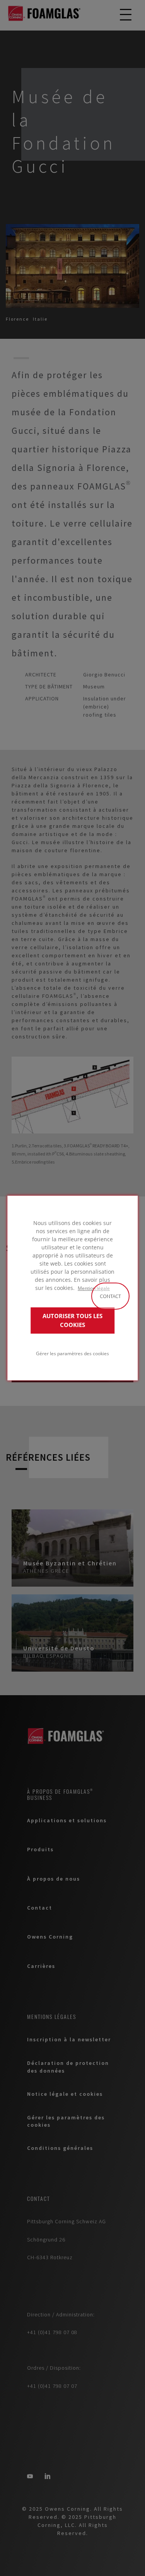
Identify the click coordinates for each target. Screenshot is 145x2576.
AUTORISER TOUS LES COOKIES (72, 1320)
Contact (110, 1296)
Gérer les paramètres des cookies (72, 1353)
